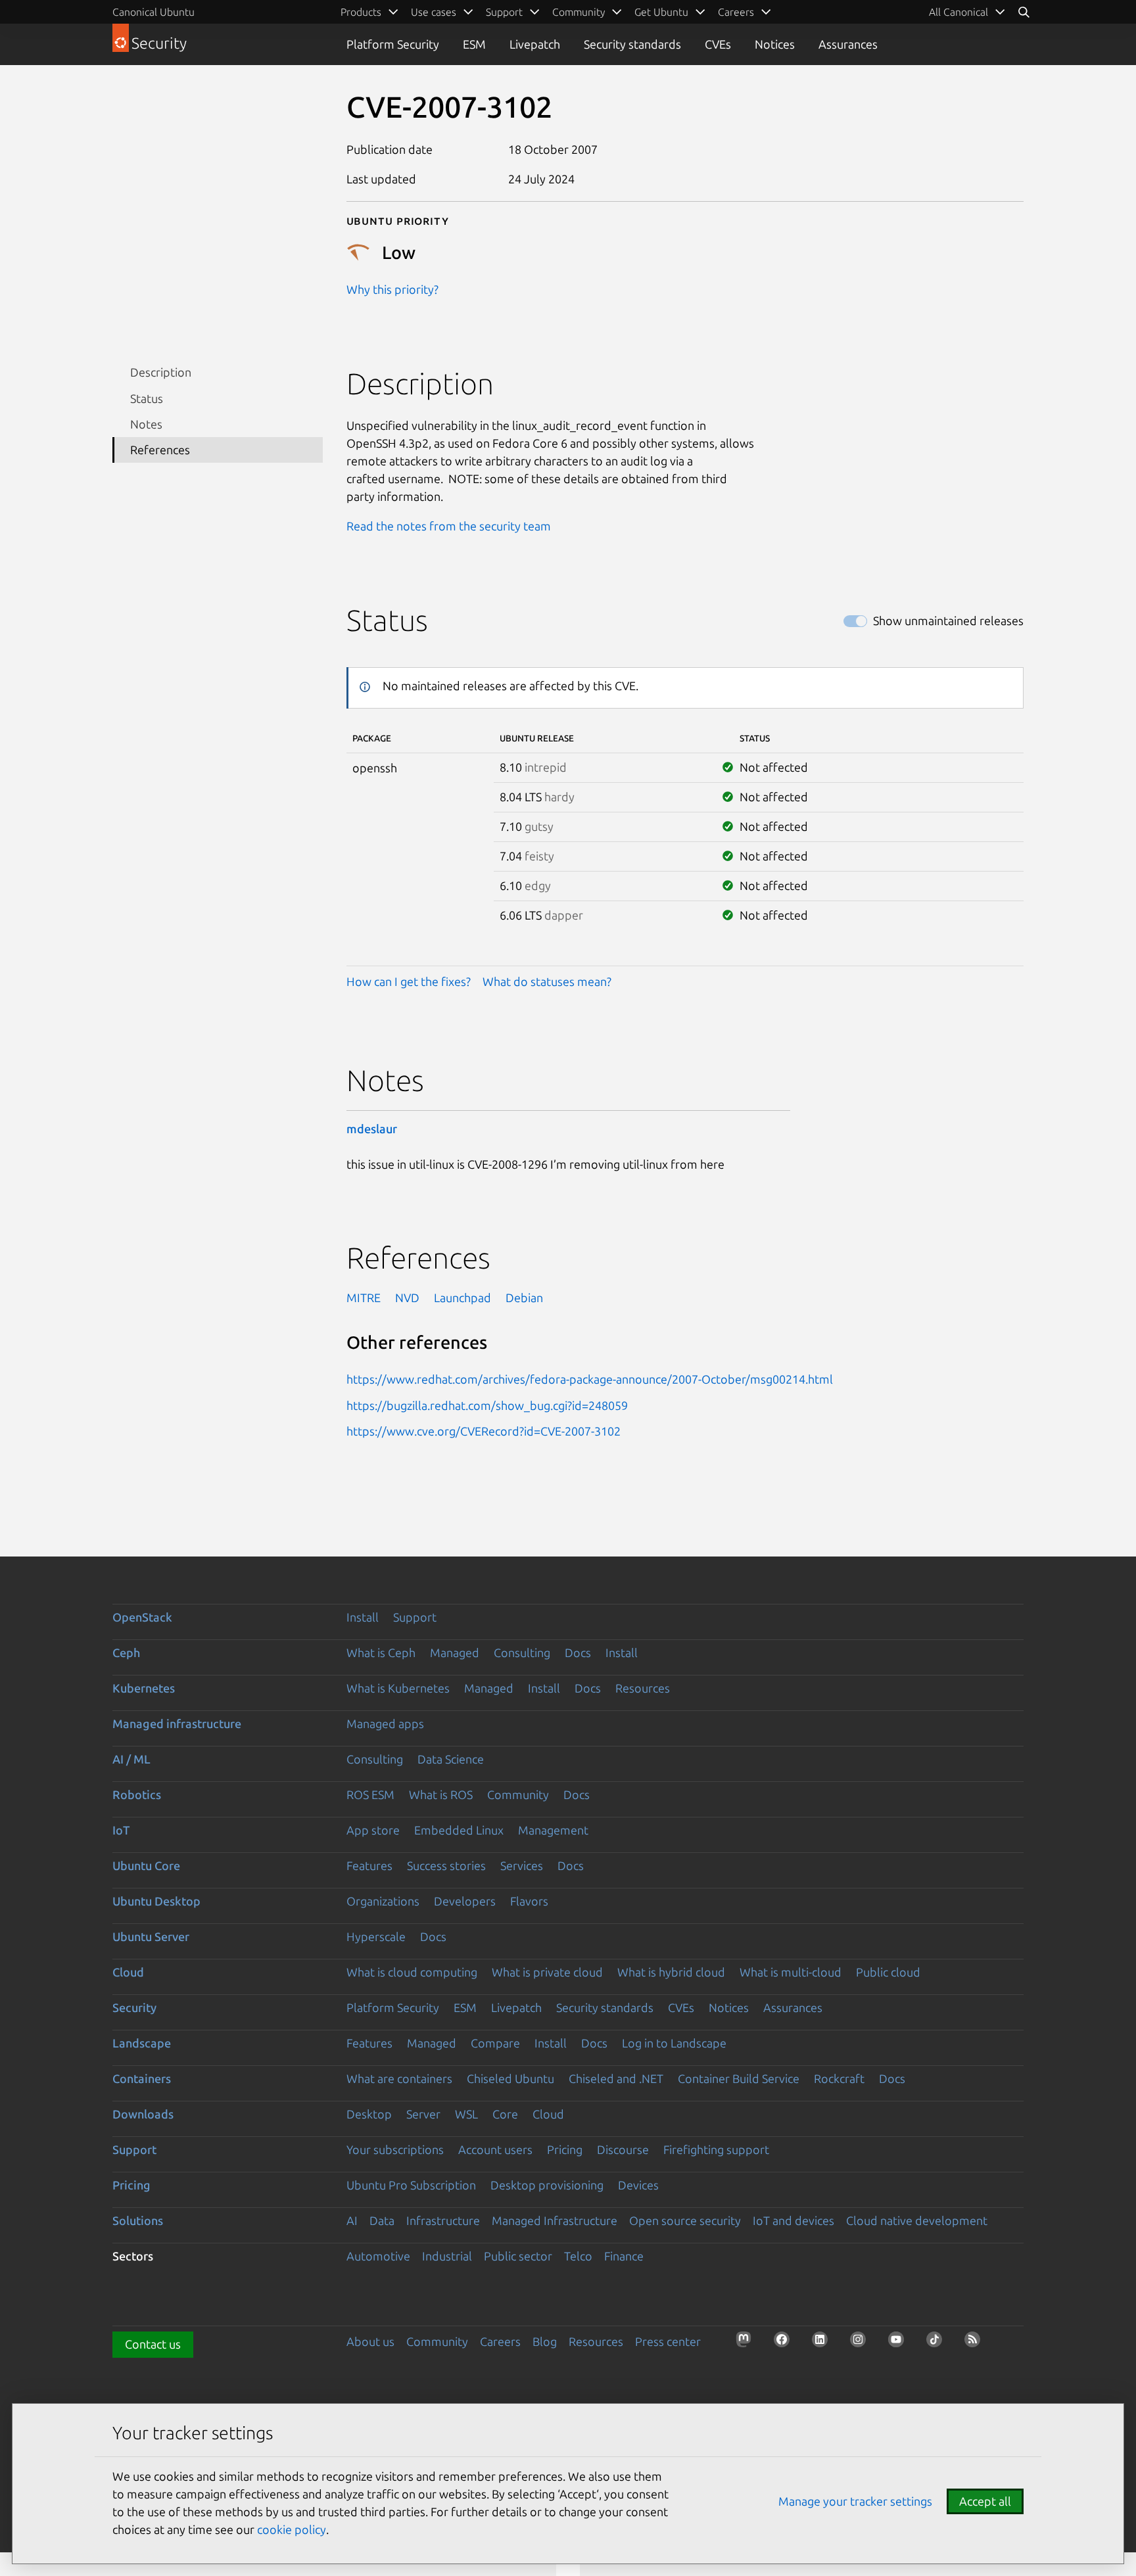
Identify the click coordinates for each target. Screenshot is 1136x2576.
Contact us (153, 2344)
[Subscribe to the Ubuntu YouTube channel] (900, 2343)
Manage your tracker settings (855, 2501)
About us (370, 2341)
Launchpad (462, 1298)
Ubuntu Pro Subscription (411, 2185)
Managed (455, 1652)
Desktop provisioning (547, 2185)
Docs (578, 1652)
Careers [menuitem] (736, 12)
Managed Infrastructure (555, 2220)
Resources (643, 1688)
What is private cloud (547, 1972)
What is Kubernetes (398, 1688)
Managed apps (385, 1723)
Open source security (685, 2220)
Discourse (623, 2149)
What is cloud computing (412, 1972)
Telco (578, 2256)
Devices (638, 2185)
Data (382, 2220)
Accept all (985, 2501)
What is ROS (441, 1794)
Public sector (518, 2256)
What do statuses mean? (547, 981)
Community (518, 1794)
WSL (466, 2114)
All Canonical (958, 12)
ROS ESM (370, 1794)
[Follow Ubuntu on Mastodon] (747, 2343)
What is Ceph (381, 1652)
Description (161, 372)
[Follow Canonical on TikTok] (938, 2343)
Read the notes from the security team (449, 526)
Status (147, 398)
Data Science (451, 1759)
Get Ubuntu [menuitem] (661, 12)
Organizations (383, 1901)
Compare (495, 2043)
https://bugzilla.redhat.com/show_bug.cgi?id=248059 (487, 1405)
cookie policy (292, 2529)
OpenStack (142, 1617)
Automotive (378, 2256)
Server (423, 2114)
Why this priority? (392, 289)
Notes (146, 424)
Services (522, 1865)
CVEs (718, 44)
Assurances (848, 44)
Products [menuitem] (361, 12)
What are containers (399, 2078)
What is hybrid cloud (671, 1972)
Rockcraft (839, 2078)
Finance (624, 2256)
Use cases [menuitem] (434, 12)
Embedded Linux (459, 1830)
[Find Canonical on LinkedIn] (824, 2343)
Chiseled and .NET (616, 2078)
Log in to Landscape (674, 2043)
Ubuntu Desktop (156, 1901)
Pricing (565, 2149)
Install (363, 1617)
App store (373, 1830)
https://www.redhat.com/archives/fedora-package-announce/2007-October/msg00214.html (590, 1379)
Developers (465, 1901)
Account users (495, 2149)
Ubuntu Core (146, 1865)
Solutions (138, 2220)
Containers (142, 2078)
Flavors (529, 1901)
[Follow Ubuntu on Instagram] (862, 2343)
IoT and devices (793, 2220)
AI (352, 2220)
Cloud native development (917, 2220)
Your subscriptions (395, 2149)
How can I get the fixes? (409, 981)
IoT (121, 1830)
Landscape (142, 2043)
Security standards (632, 44)
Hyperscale (376, 1936)
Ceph (126, 1652)
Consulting (522, 1652)
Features (369, 1865)
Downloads (143, 2114)
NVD (407, 1298)
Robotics (137, 1794)
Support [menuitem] (504, 12)
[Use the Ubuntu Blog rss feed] (976, 2343)
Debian (524, 1298)
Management (553, 1830)
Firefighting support (716, 2149)
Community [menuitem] (579, 12)
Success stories (446, 1865)
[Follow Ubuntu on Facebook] (786, 2343)
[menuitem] (967, 12)
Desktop (369, 2114)
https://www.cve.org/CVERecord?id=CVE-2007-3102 (484, 1431)
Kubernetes (144, 1688)
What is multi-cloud (791, 1972)
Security (134, 2007)
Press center (668, 2341)
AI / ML (131, 1759)
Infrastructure (443, 2220)
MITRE (364, 1298)
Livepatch (535, 44)
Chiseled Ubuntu (510, 2078)
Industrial (447, 2256)
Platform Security (393, 44)
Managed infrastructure (177, 1723)
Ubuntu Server (151, 1936)
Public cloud (888, 1972)
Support (415, 1617)
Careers (500, 2341)
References (160, 450)
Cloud (128, 1972)
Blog (545, 2341)
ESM (474, 44)
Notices (775, 44)
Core (505, 2114)
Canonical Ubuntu (154, 12)
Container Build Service (739, 2078)
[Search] (1024, 12)
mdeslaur (372, 1129)
